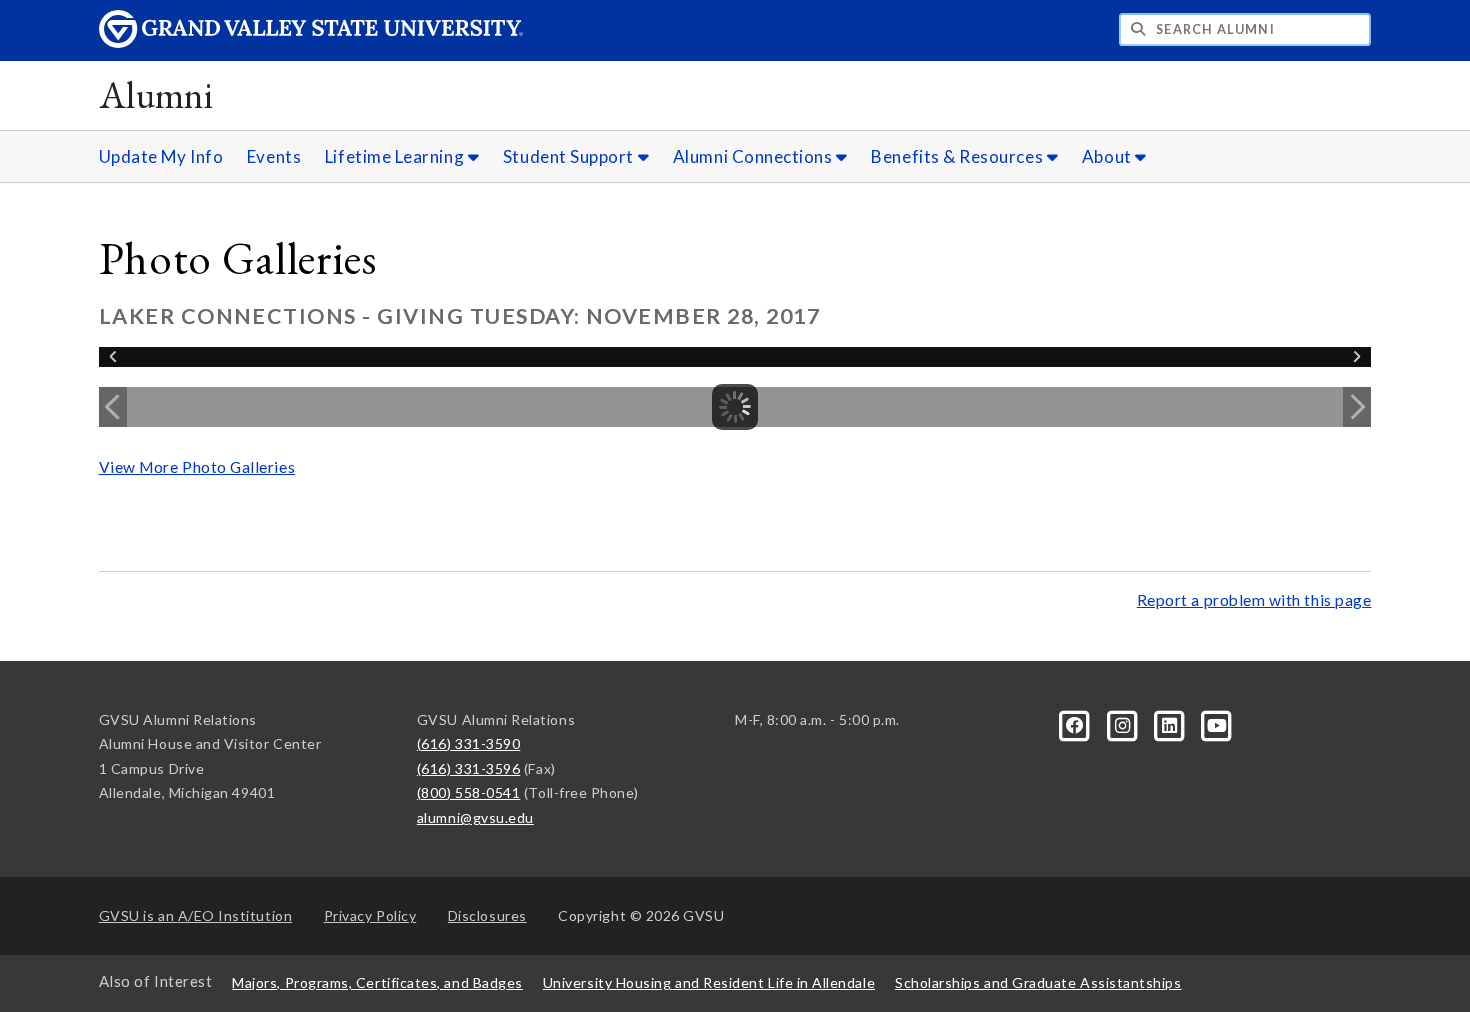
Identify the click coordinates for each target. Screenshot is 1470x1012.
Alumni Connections (754, 156)
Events (274, 156)
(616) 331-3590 (469, 743)
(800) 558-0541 (469, 792)
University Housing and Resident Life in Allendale (709, 982)
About (1108, 156)
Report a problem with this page (1254, 600)
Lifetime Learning (396, 156)
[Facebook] (1076, 723)
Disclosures (487, 915)
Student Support (570, 156)
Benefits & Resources (958, 156)
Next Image (1357, 407)
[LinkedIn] (1171, 723)
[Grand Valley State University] (311, 42)
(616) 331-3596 (469, 768)
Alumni (156, 94)
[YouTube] (1217, 723)
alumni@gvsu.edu (475, 817)
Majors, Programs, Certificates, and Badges (377, 982)
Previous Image (113, 407)
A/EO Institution (196, 915)
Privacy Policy (370, 915)
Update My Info (161, 156)
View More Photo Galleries (197, 467)
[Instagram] (1123, 723)
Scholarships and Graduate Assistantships (1038, 982)
